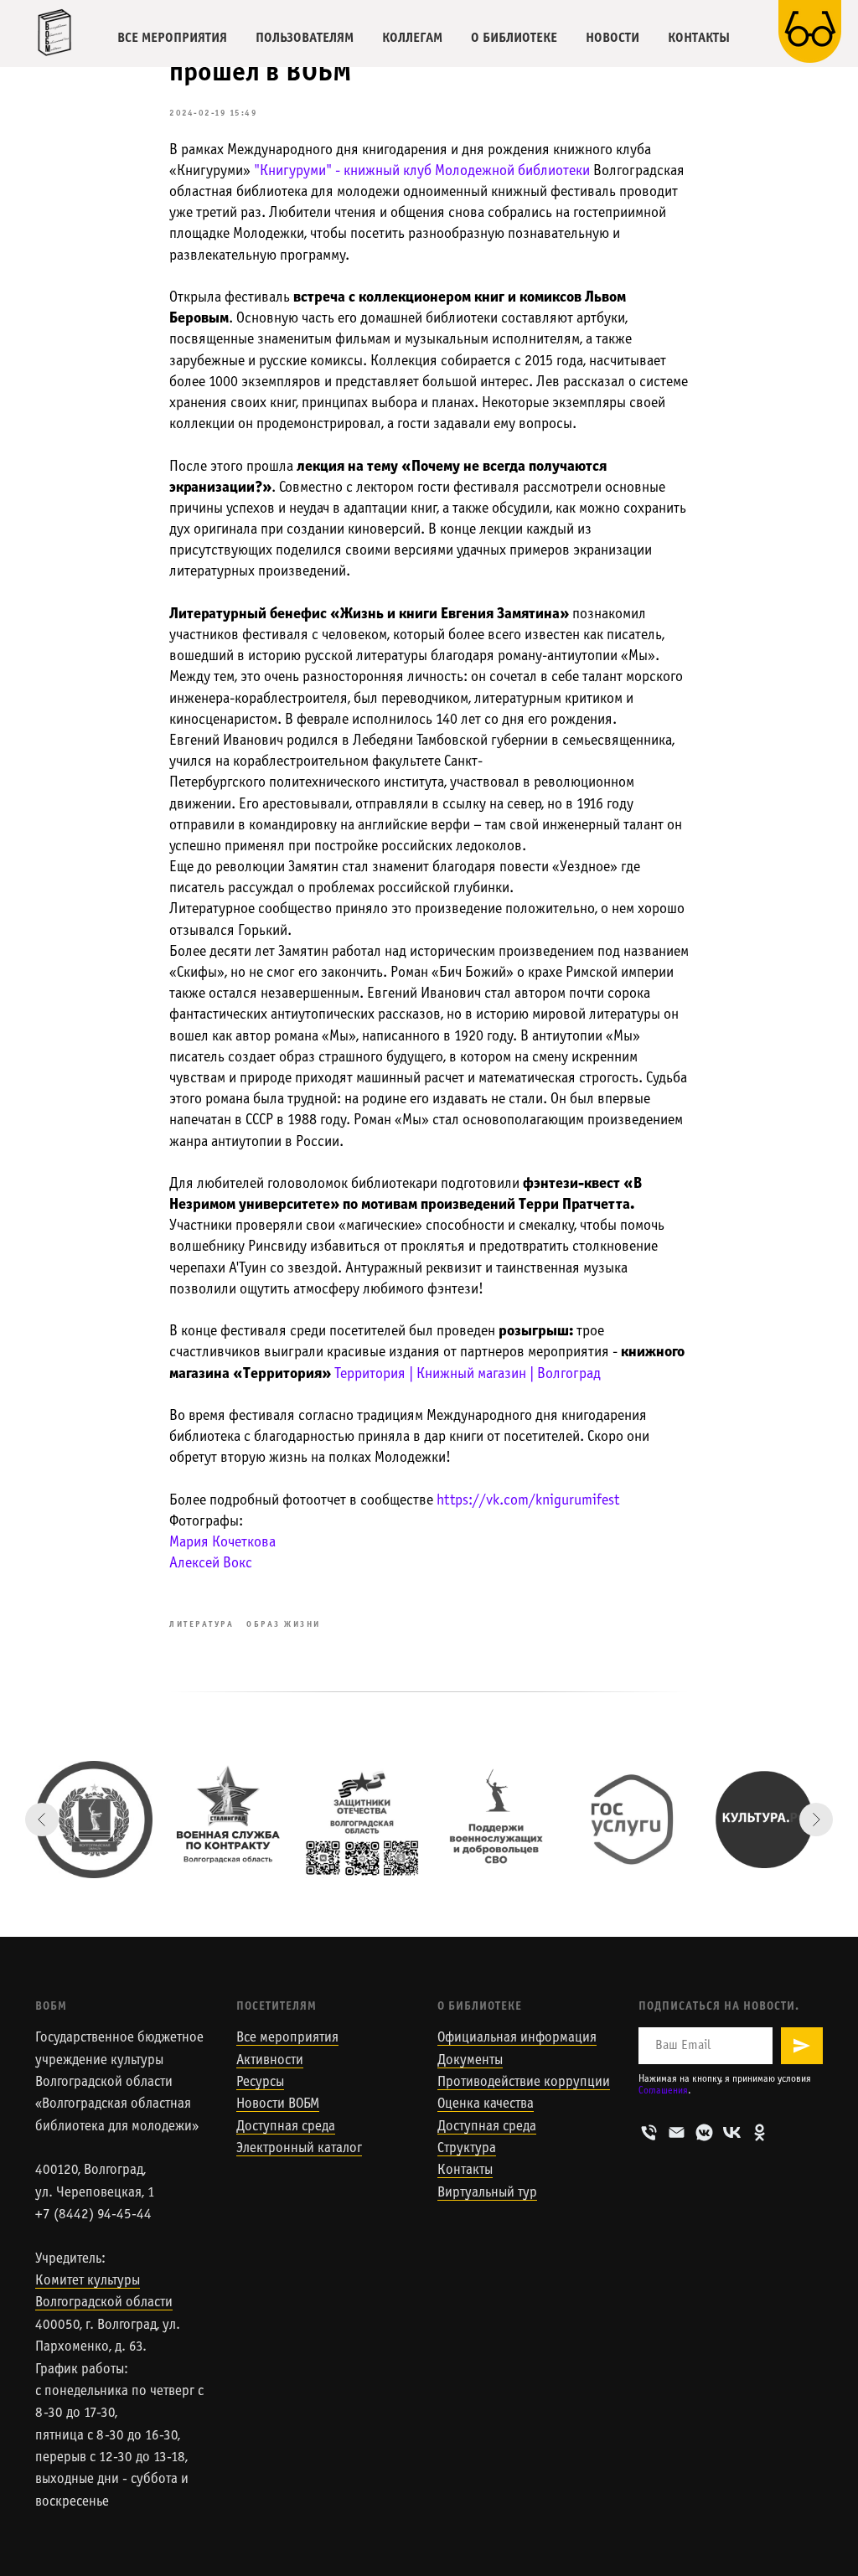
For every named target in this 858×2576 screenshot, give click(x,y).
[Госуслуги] (630, 1820)
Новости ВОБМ (278, 2104)
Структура (467, 2149)
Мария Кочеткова (222, 1543)
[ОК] (760, 2132)
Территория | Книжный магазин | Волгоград (468, 1374)
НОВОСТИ (612, 38)
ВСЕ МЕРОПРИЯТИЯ (172, 38)
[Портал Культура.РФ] (764, 1820)
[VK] (732, 2132)
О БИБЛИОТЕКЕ (514, 38)
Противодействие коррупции (524, 2083)
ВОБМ (51, 2007)
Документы (470, 2061)
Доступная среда (286, 2127)
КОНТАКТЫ (699, 38)
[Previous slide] (42, 1820)
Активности (270, 2061)
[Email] (677, 2132)
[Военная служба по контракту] (228, 1820)
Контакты (465, 2171)
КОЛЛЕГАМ (412, 38)
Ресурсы (260, 2083)
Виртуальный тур (487, 2193)
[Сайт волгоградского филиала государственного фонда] (362, 1820)
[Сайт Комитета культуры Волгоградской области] (94, 1820)
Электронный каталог (299, 2149)
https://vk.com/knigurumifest (528, 1501)
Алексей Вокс (211, 1564)
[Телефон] (649, 2132)
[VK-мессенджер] (704, 2132)
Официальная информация (517, 2038)
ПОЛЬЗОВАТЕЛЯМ (305, 38)
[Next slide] (816, 1820)
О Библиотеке (480, 2007)
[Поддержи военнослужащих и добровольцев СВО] (496, 1820)
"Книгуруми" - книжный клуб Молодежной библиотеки (422, 171)
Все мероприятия (287, 2038)
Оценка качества (486, 2104)
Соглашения (663, 2091)
